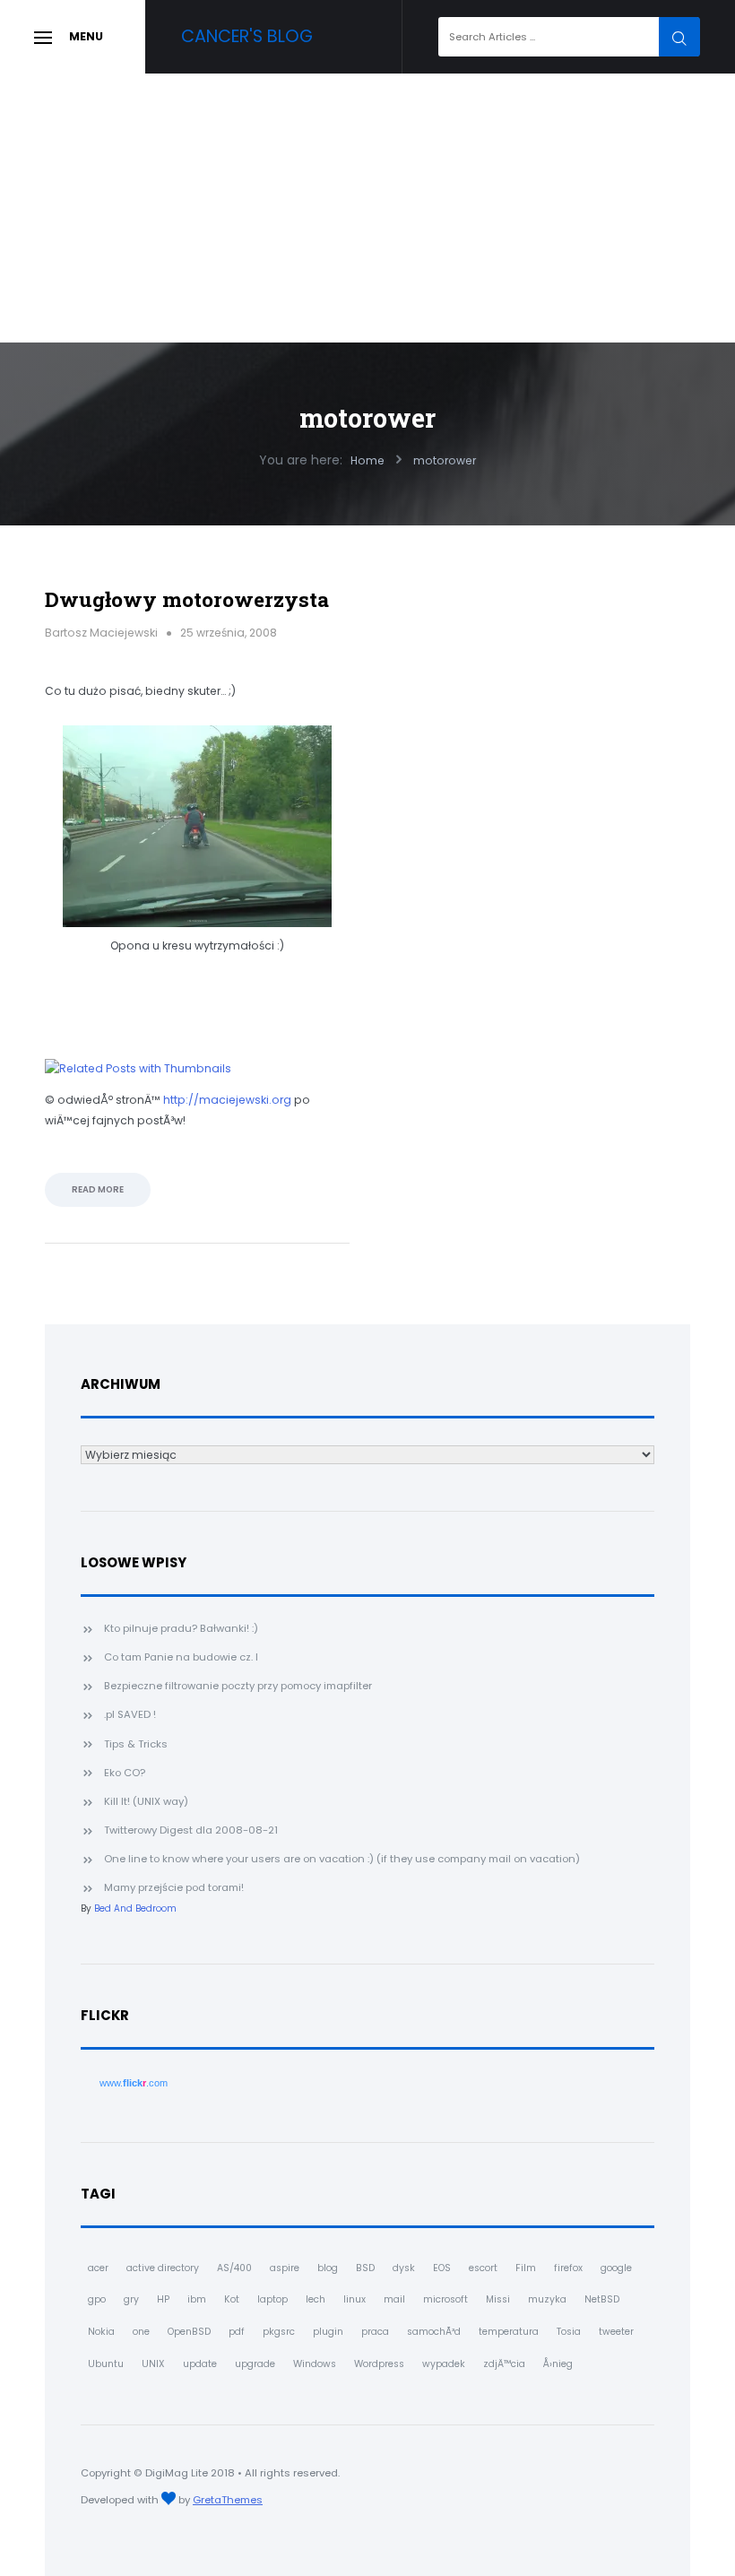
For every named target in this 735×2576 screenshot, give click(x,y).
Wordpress (379, 2364)
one (141, 2332)
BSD (365, 2268)
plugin (328, 2332)
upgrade (255, 2364)
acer (98, 2268)
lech (316, 2299)
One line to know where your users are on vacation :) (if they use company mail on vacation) (342, 1859)
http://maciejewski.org (227, 1100)
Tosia (569, 2332)
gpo (97, 2299)
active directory (163, 2268)
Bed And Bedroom (135, 1908)
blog (328, 2268)
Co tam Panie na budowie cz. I (181, 1657)
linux (355, 2299)
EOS (442, 2268)
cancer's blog (247, 36)
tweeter (616, 2332)
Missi (498, 2299)
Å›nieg (558, 2364)
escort (483, 2268)
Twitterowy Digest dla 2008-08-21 (191, 1830)
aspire (285, 2268)
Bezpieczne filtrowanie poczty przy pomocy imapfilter (238, 1686)
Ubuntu (106, 2364)
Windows (315, 2364)
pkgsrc (279, 2332)
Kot (232, 2299)
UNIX (153, 2364)
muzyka (547, 2299)
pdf (237, 2332)
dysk (404, 2268)
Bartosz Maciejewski (101, 633)
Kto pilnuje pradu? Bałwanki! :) (181, 1628)
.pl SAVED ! (130, 1714)
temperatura (509, 2332)
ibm (197, 2299)
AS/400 (234, 2268)
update (200, 2364)
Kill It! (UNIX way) (146, 1801)
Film (526, 2268)
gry (131, 2299)
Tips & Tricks (136, 1744)
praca (375, 2332)
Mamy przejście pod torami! (174, 1887)
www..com (134, 2083)
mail (394, 2299)
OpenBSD (189, 2332)
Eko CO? (125, 1773)
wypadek (444, 2364)
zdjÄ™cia (504, 2364)
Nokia (101, 2332)
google (616, 2268)
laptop (272, 2299)
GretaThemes (228, 2500)
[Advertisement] (367, 208)
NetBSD (602, 2299)
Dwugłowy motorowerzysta (187, 599)
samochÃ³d (434, 2332)
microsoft (445, 2299)
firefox (568, 2268)
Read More (98, 1189)
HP (163, 2299)
